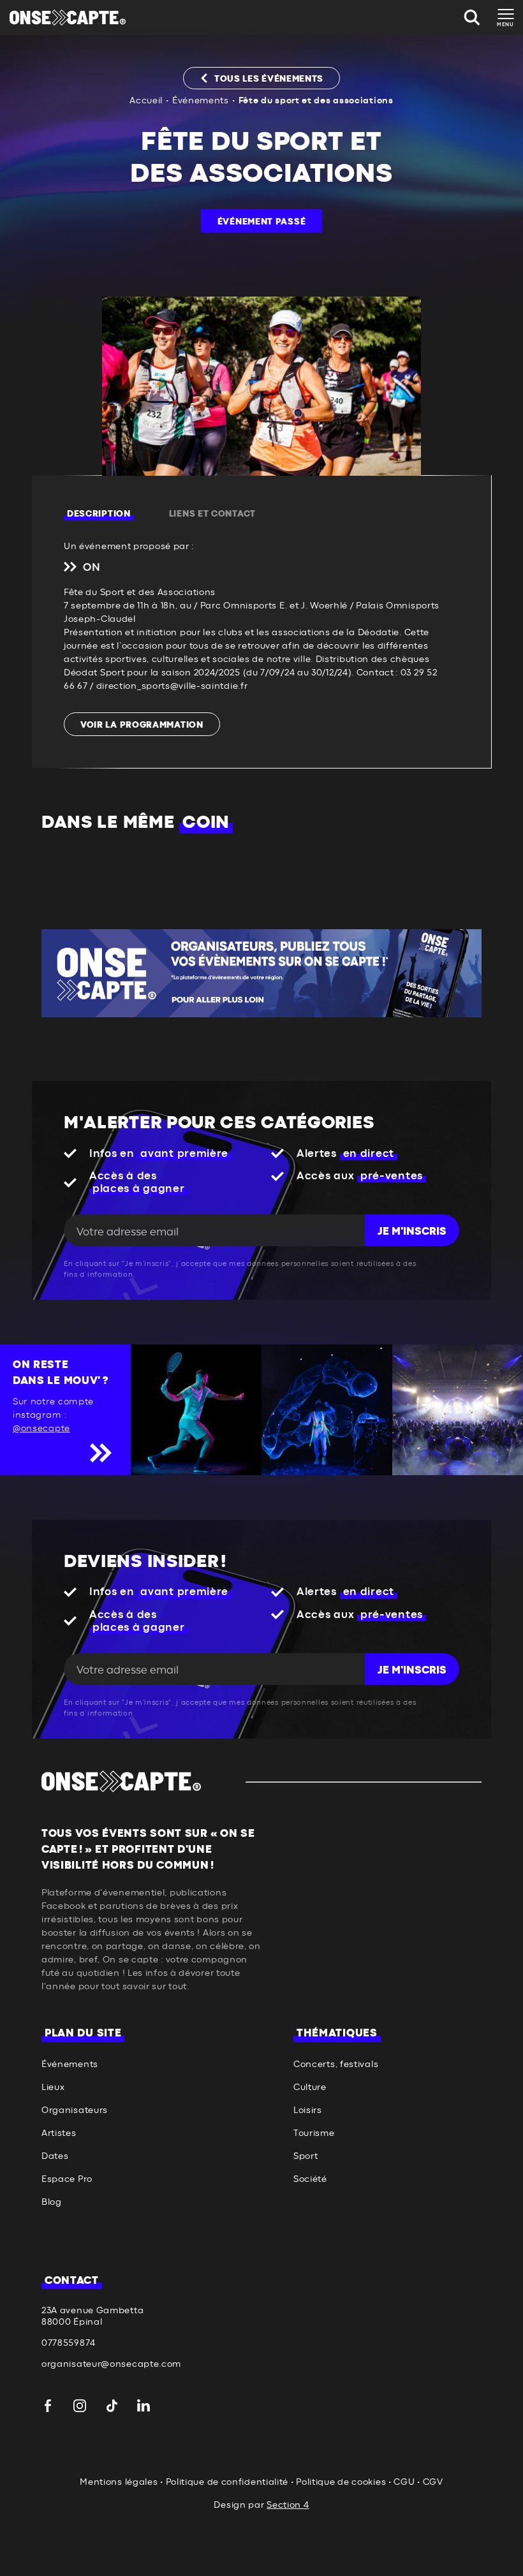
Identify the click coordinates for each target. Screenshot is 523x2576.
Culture (310, 2087)
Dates (55, 2156)
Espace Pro (67, 2179)
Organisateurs (75, 2110)
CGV (433, 2482)
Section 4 (288, 2505)
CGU (404, 2482)
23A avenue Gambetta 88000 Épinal (92, 2316)
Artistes (59, 2133)
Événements (201, 101)
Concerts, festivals (336, 2064)
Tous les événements (269, 79)
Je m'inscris (412, 1232)
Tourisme (314, 2133)
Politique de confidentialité (227, 2482)
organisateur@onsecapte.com (111, 2364)
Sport (306, 2156)
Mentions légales (119, 2482)
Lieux (53, 2087)
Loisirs (308, 2110)
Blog (52, 2202)
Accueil (146, 101)
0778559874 (69, 2343)
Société (310, 2179)
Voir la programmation (142, 725)
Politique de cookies (341, 2482)
